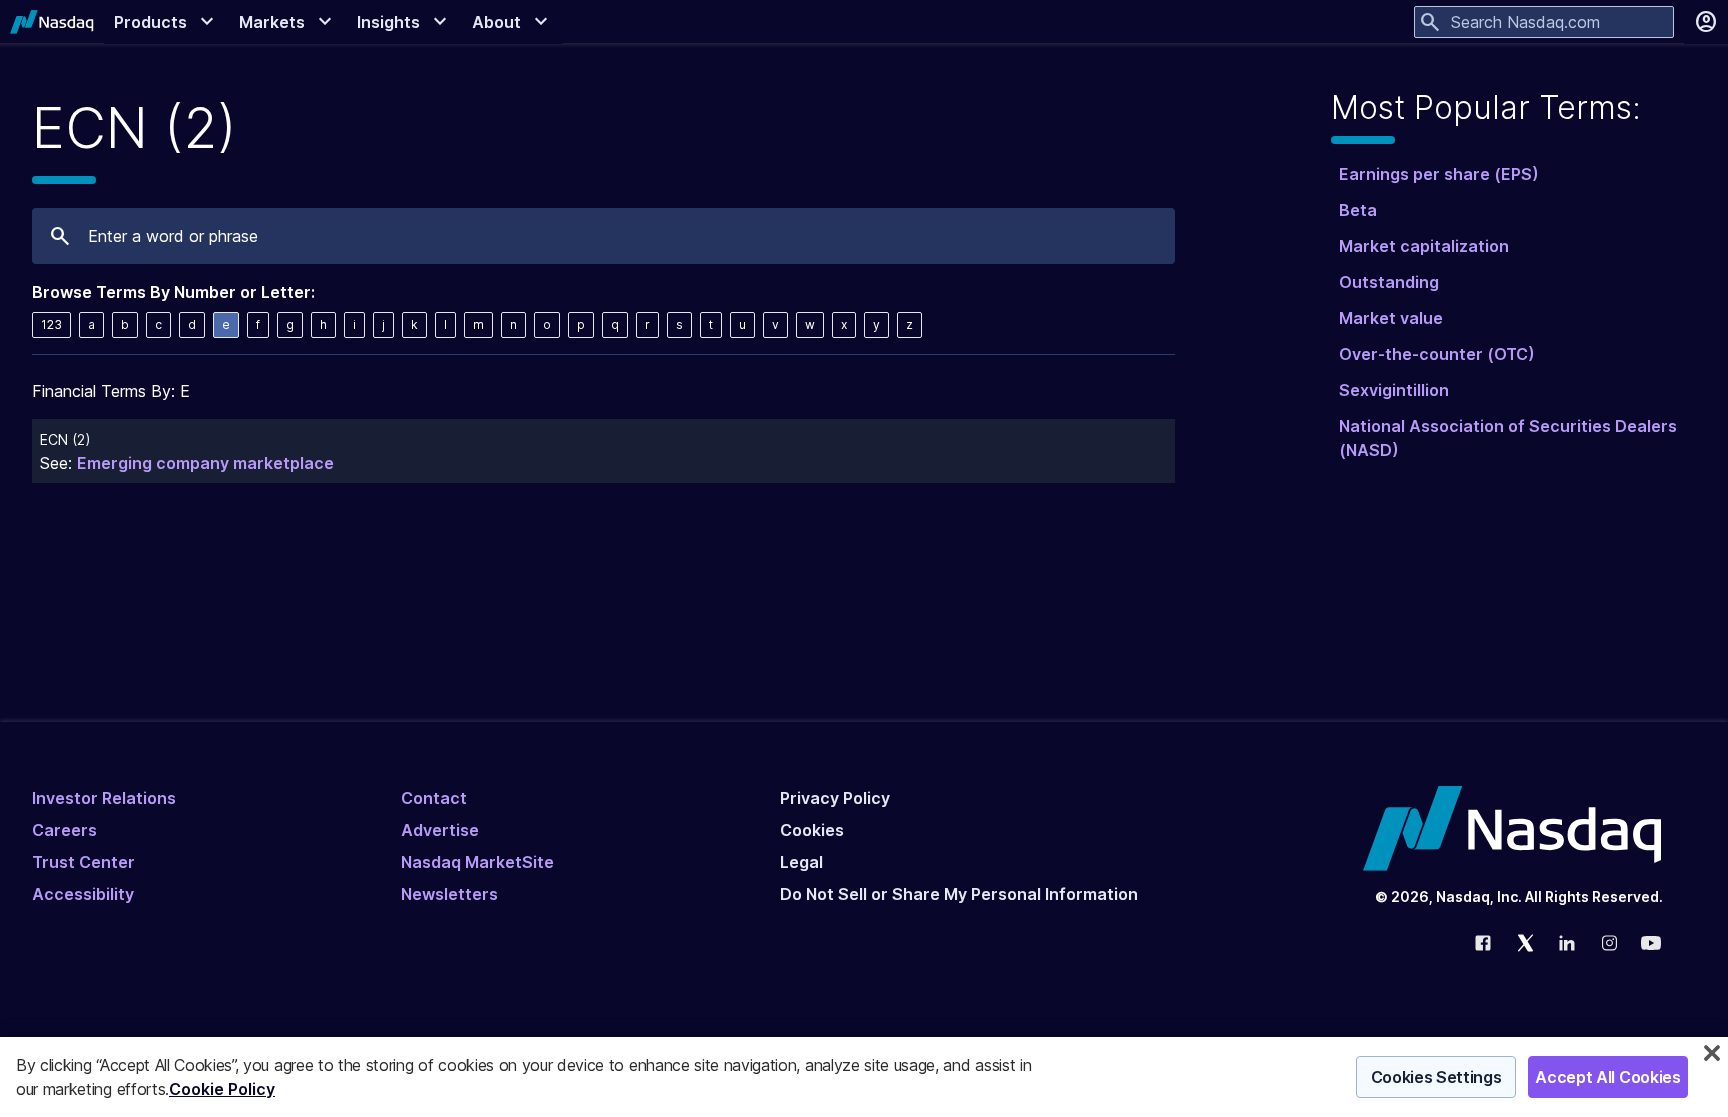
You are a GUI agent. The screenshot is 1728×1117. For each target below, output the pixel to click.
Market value (1391, 318)
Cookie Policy (222, 1089)
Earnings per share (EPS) (1439, 174)
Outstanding (1389, 282)
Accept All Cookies (1607, 1077)
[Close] (1712, 1053)
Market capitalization (1424, 246)
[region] (864, 1077)
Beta (1358, 210)
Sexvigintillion (1394, 390)
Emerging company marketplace (205, 463)
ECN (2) (65, 439)
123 (51, 324)
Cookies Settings (1436, 1077)
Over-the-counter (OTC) (1437, 354)
